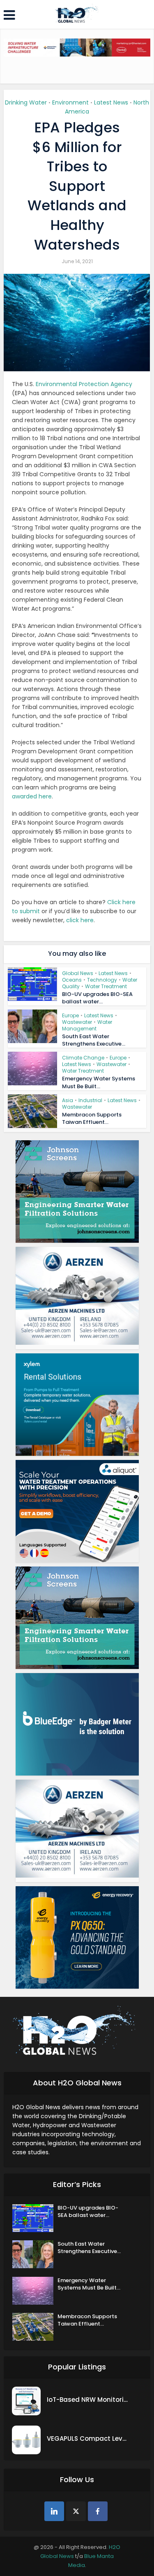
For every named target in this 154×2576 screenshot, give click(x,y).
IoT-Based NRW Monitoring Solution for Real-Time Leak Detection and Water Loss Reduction (88, 2400)
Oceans (72, 980)
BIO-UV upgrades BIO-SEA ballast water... (97, 998)
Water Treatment (106, 986)
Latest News (111, 102)
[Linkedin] (54, 2511)
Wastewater (77, 1022)
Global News (78, 973)
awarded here (32, 796)
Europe (70, 1015)
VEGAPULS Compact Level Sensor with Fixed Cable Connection (88, 2438)
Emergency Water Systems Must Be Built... (99, 1082)
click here (80, 920)
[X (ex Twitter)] (76, 2511)
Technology (102, 980)
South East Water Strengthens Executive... (94, 1040)
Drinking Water (26, 102)
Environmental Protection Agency (84, 384)
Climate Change (83, 1058)
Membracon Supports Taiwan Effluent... (92, 1118)
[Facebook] (98, 2511)
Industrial (90, 1100)
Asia (68, 1100)
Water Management (87, 1025)
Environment (70, 102)
